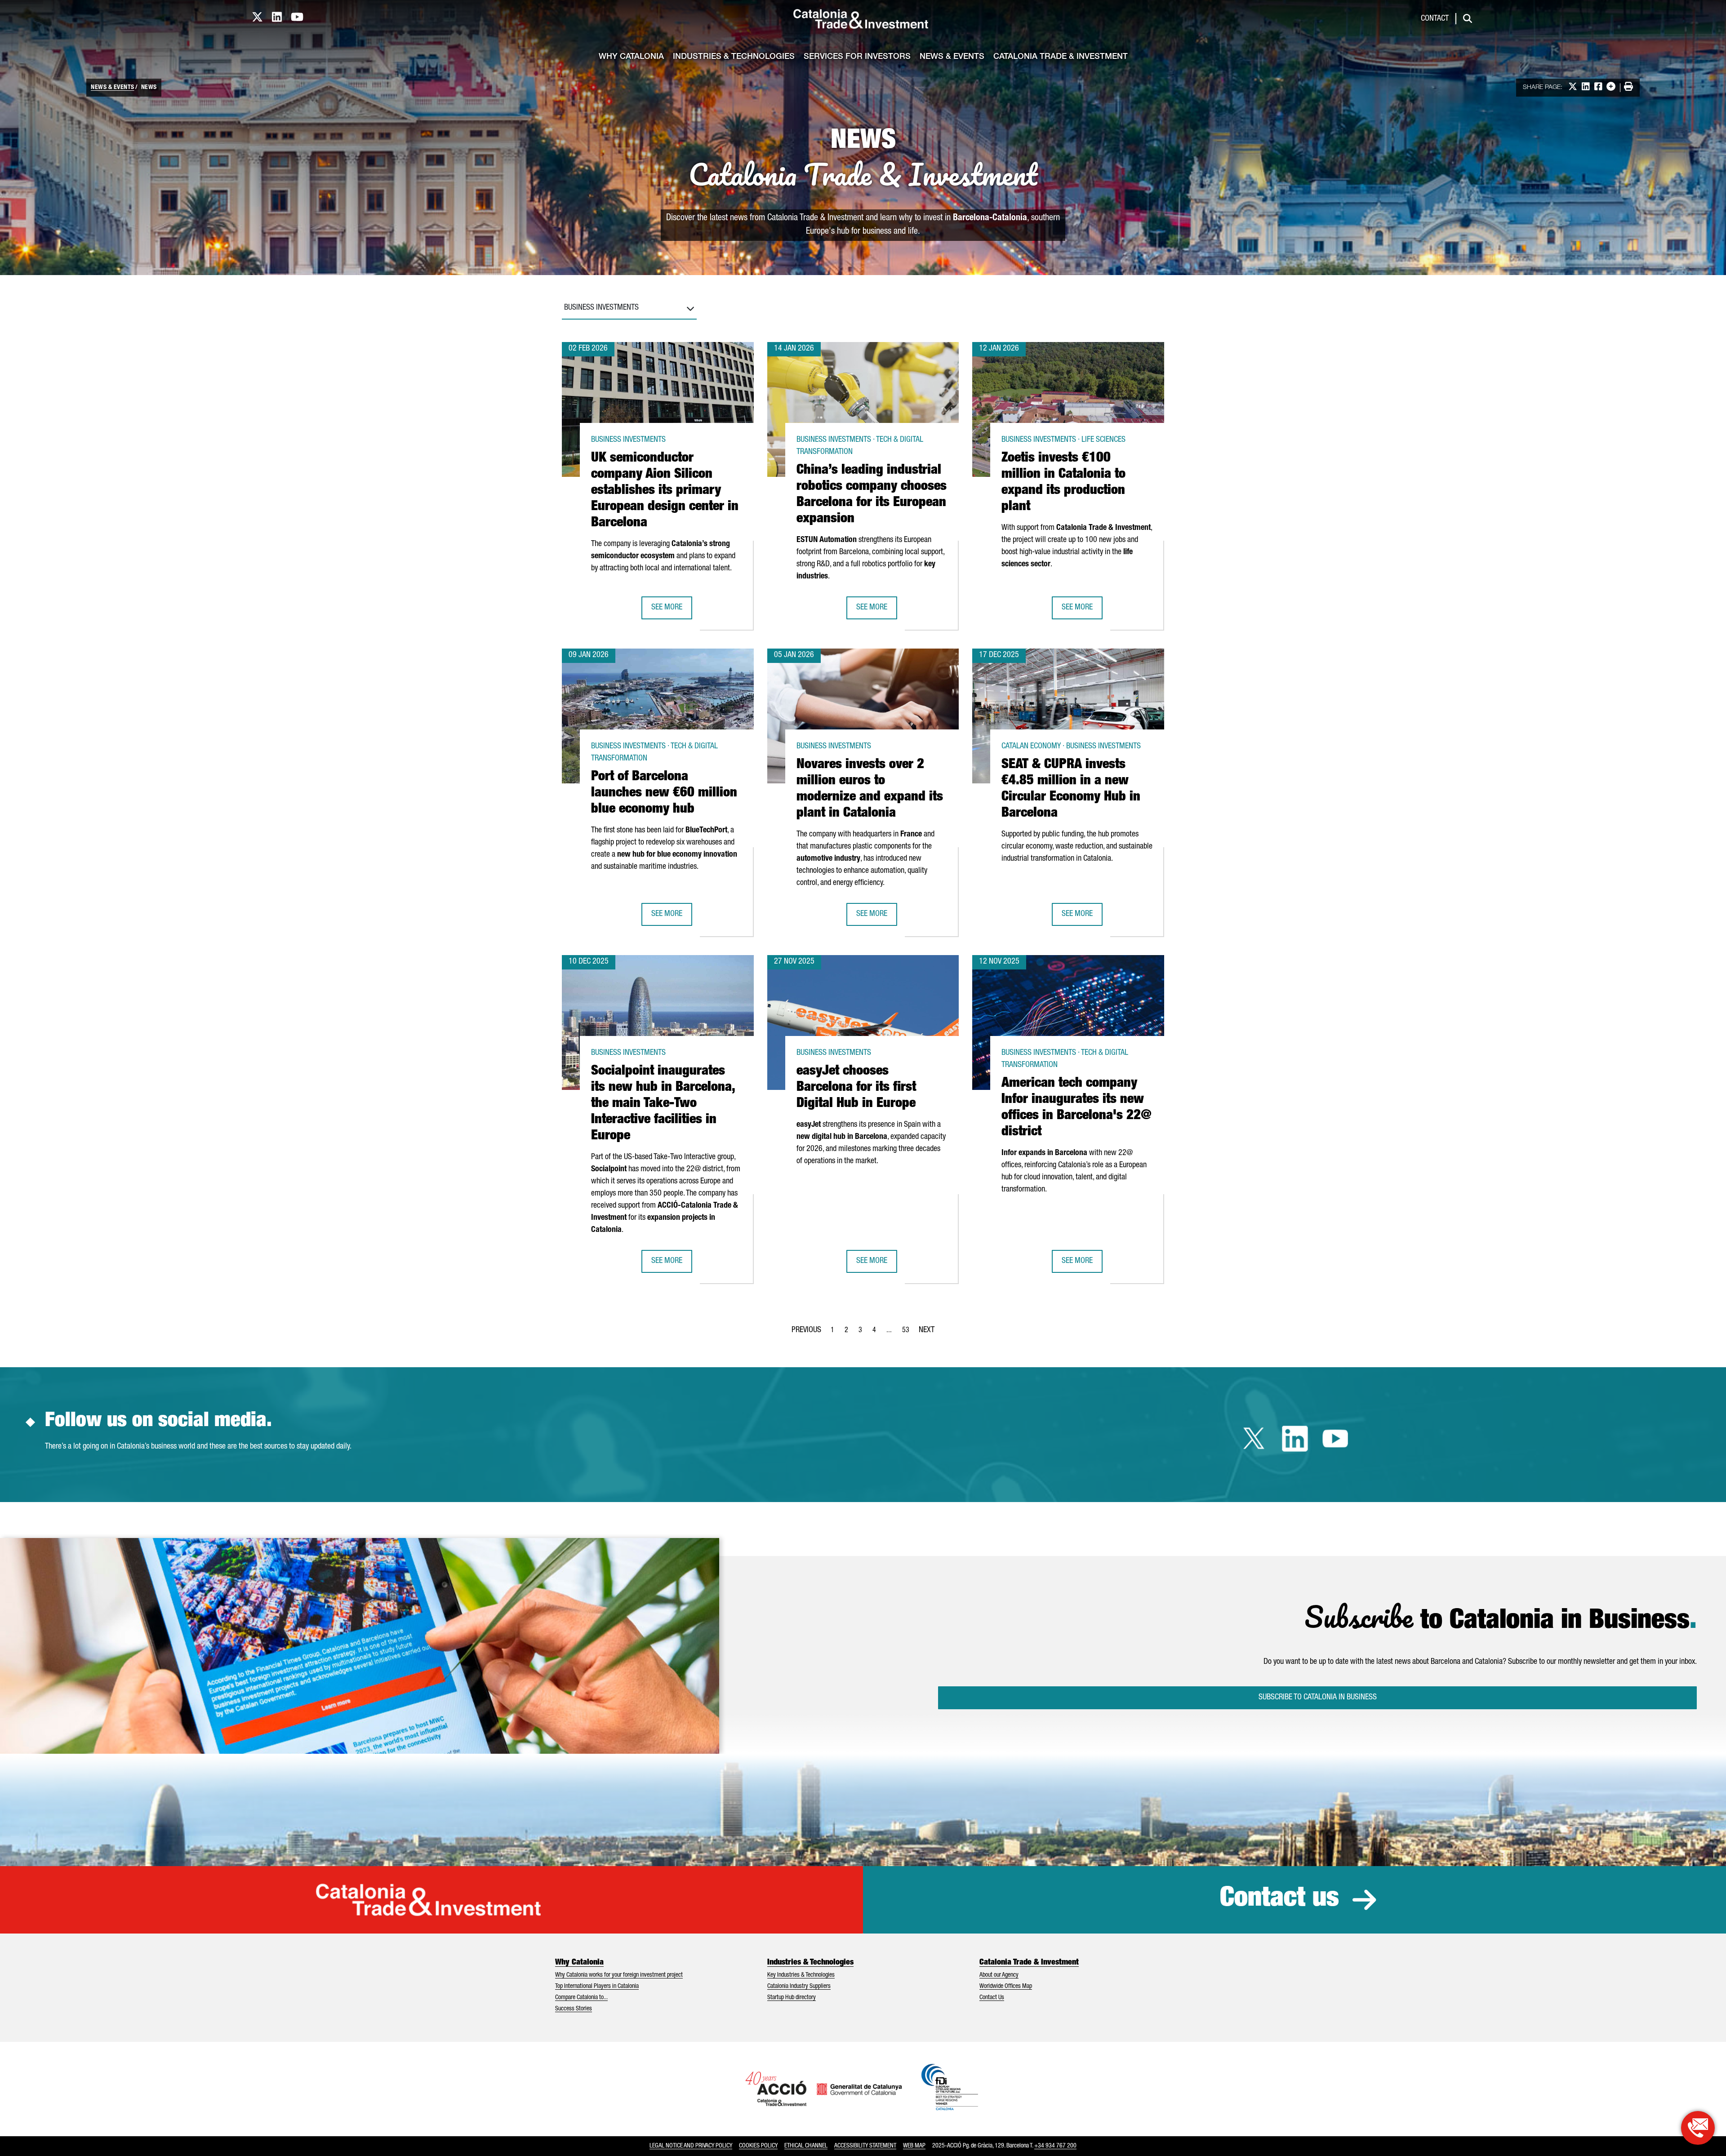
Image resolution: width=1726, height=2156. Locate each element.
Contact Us (992, 1998)
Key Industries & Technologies (801, 1975)
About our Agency (999, 1975)
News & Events (952, 57)
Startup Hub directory (792, 1998)
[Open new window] (1698, 2128)
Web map (914, 2146)
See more (672, 611)
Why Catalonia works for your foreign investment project (619, 1975)
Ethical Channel (806, 2146)
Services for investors (857, 57)
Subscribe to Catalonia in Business (1318, 1698)
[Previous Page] (806, 1329)
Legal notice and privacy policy (691, 2146)
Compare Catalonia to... (581, 1998)
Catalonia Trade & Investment (1061, 57)
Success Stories (574, 2009)
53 (908, 1333)
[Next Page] (927, 1329)
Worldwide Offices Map (1006, 1987)
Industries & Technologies (734, 57)
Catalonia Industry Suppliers (799, 1987)
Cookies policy (758, 2146)
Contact (1435, 19)
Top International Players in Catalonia (597, 1987)
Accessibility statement (865, 2146)
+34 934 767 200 (1055, 2146)
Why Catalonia (631, 57)
